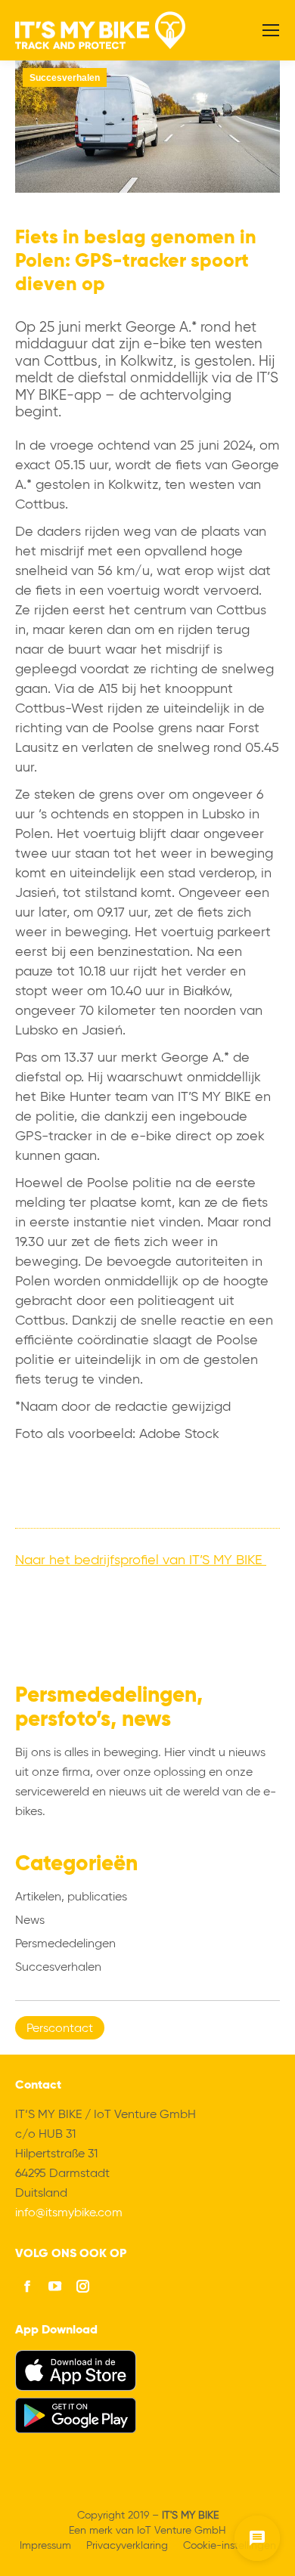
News (30, 1921)
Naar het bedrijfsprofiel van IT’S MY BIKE (141, 1560)
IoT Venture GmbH (182, 2531)
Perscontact (60, 2029)
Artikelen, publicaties (71, 1897)
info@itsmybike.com (69, 2213)
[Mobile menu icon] (271, 30)
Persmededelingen (65, 1944)
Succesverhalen (65, 78)
